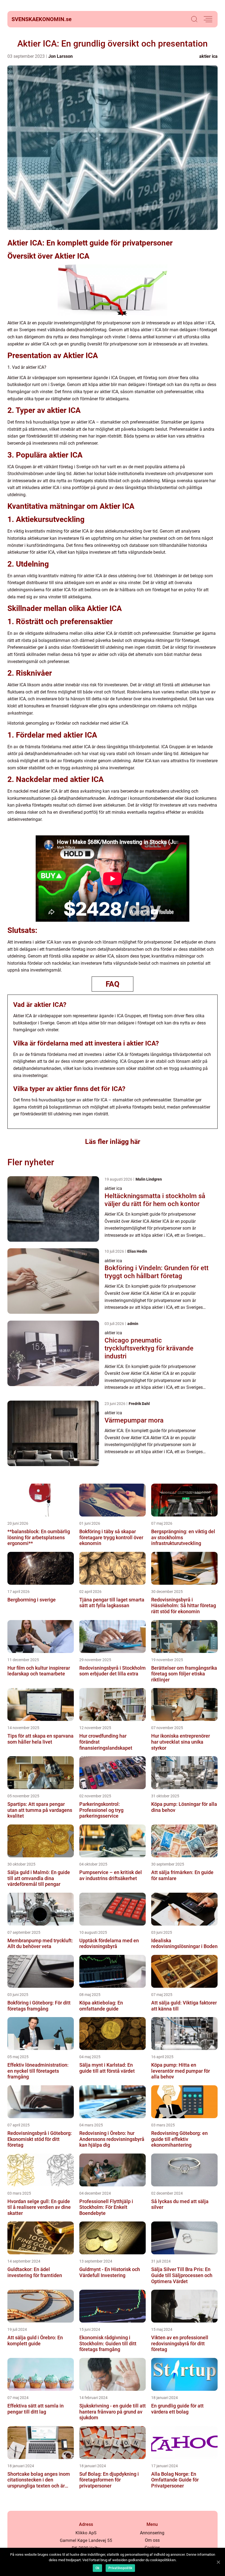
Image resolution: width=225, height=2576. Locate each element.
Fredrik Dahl (139, 1404)
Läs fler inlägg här (113, 1142)
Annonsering (152, 2533)
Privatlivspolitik (120, 2568)
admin (133, 1324)
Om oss (152, 2540)
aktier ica (208, 56)
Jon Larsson (61, 56)
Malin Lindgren (149, 1179)
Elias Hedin (137, 1251)
